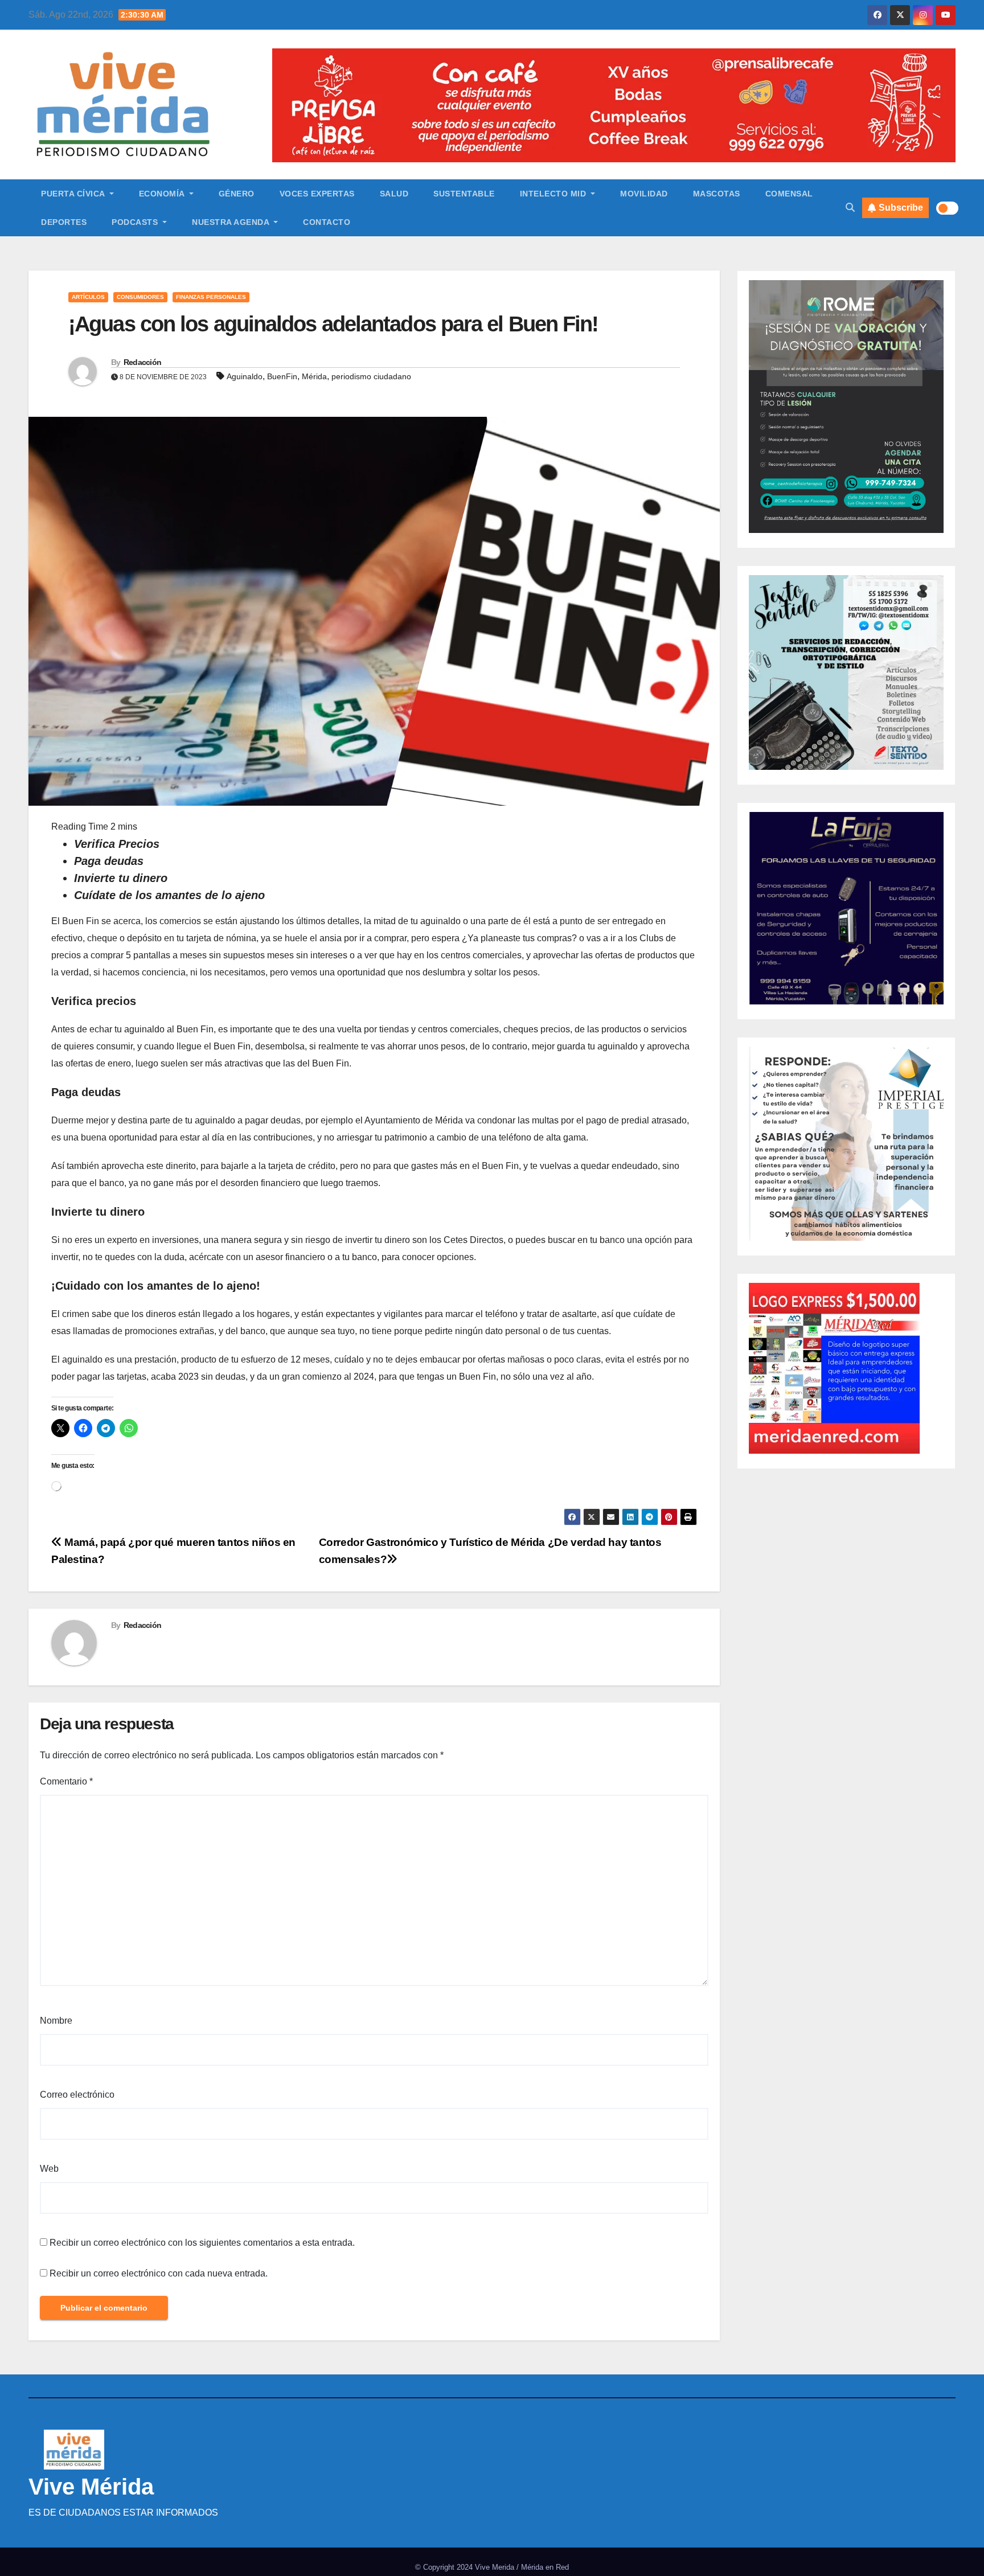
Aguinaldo (245, 376)
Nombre (56, 2021)
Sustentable (464, 194)
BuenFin (282, 376)
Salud (394, 194)
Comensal (789, 194)
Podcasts (136, 222)
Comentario (66, 1781)
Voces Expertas (317, 194)
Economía (163, 194)
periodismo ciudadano (371, 376)
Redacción (143, 362)
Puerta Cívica (74, 194)
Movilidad (644, 194)
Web (49, 2169)
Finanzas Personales (211, 297)
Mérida (314, 376)
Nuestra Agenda (232, 222)
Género (237, 194)
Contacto (327, 222)
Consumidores (140, 297)
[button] (850, 208)
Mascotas (717, 194)
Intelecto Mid (554, 194)
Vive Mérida (91, 2487)
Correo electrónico (77, 2095)
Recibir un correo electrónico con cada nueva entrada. (159, 2273)
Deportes (64, 222)
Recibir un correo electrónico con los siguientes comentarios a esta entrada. (202, 2243)
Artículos (88, 297)
